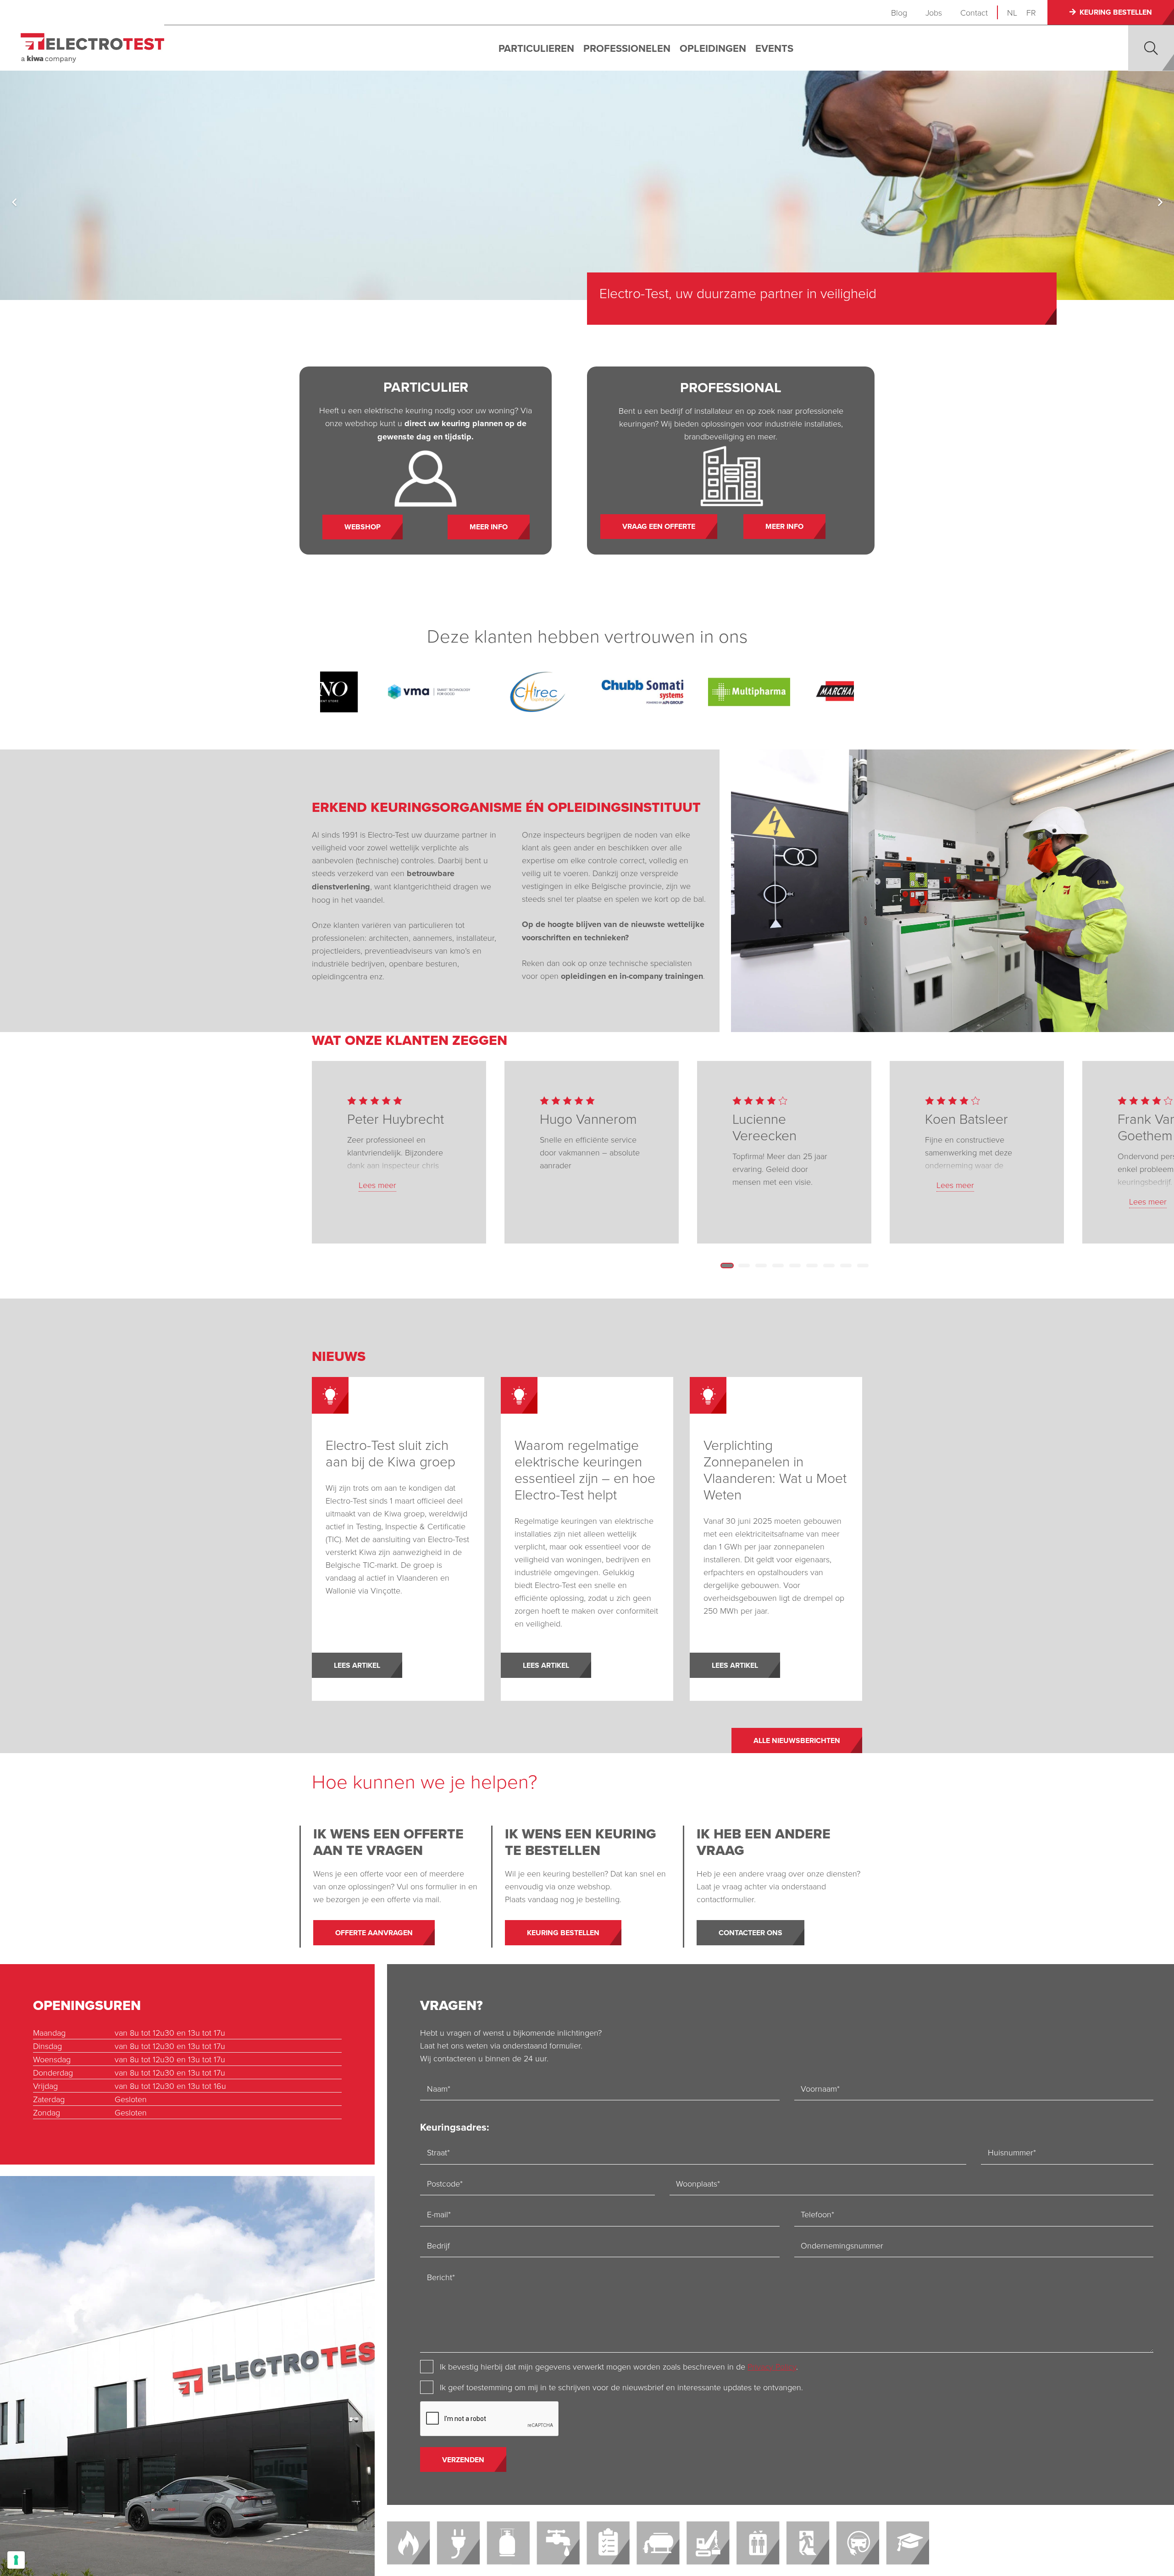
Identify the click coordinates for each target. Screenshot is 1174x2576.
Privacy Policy (772, 2366)
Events (774, 48)
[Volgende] (1160, 202)
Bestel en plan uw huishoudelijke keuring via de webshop (769, 293)
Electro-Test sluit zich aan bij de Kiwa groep (390, 1453)
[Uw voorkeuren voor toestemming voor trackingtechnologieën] (16, 2560)
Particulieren (536, 48)
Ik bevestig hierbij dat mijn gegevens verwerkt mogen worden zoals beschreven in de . (619, 2366)
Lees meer (377, 1185)
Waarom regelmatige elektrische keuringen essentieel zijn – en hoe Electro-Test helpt (585, 1469)
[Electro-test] (92, 48)
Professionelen (627, 48)
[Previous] (14, 202)
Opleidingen (713, 48)
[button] (1151, 48)
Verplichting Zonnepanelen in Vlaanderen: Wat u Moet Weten (775, 1469)
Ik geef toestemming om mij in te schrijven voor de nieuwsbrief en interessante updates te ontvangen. (621, 2387)
